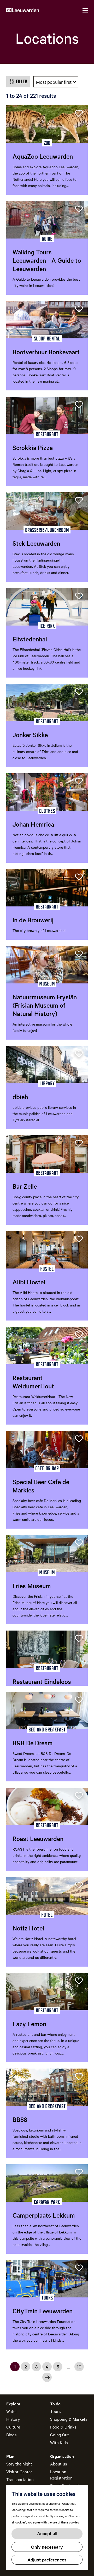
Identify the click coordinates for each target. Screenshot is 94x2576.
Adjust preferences (47, 2559)
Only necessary (47, 2547)
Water (12, 2411)
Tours (55, 2411)
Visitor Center (19, 2471)
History (13, 2419)
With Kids (59, 2442)
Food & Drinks (63, 2427)
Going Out (60, 2435)
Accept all (47, 2533)
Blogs (11, 2435)
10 (80, 2367)
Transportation (20, 2479)
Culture (13, 2427)
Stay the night (19, 2464)
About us (58, 2464)
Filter (21, 81)
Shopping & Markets (69, 2419)
